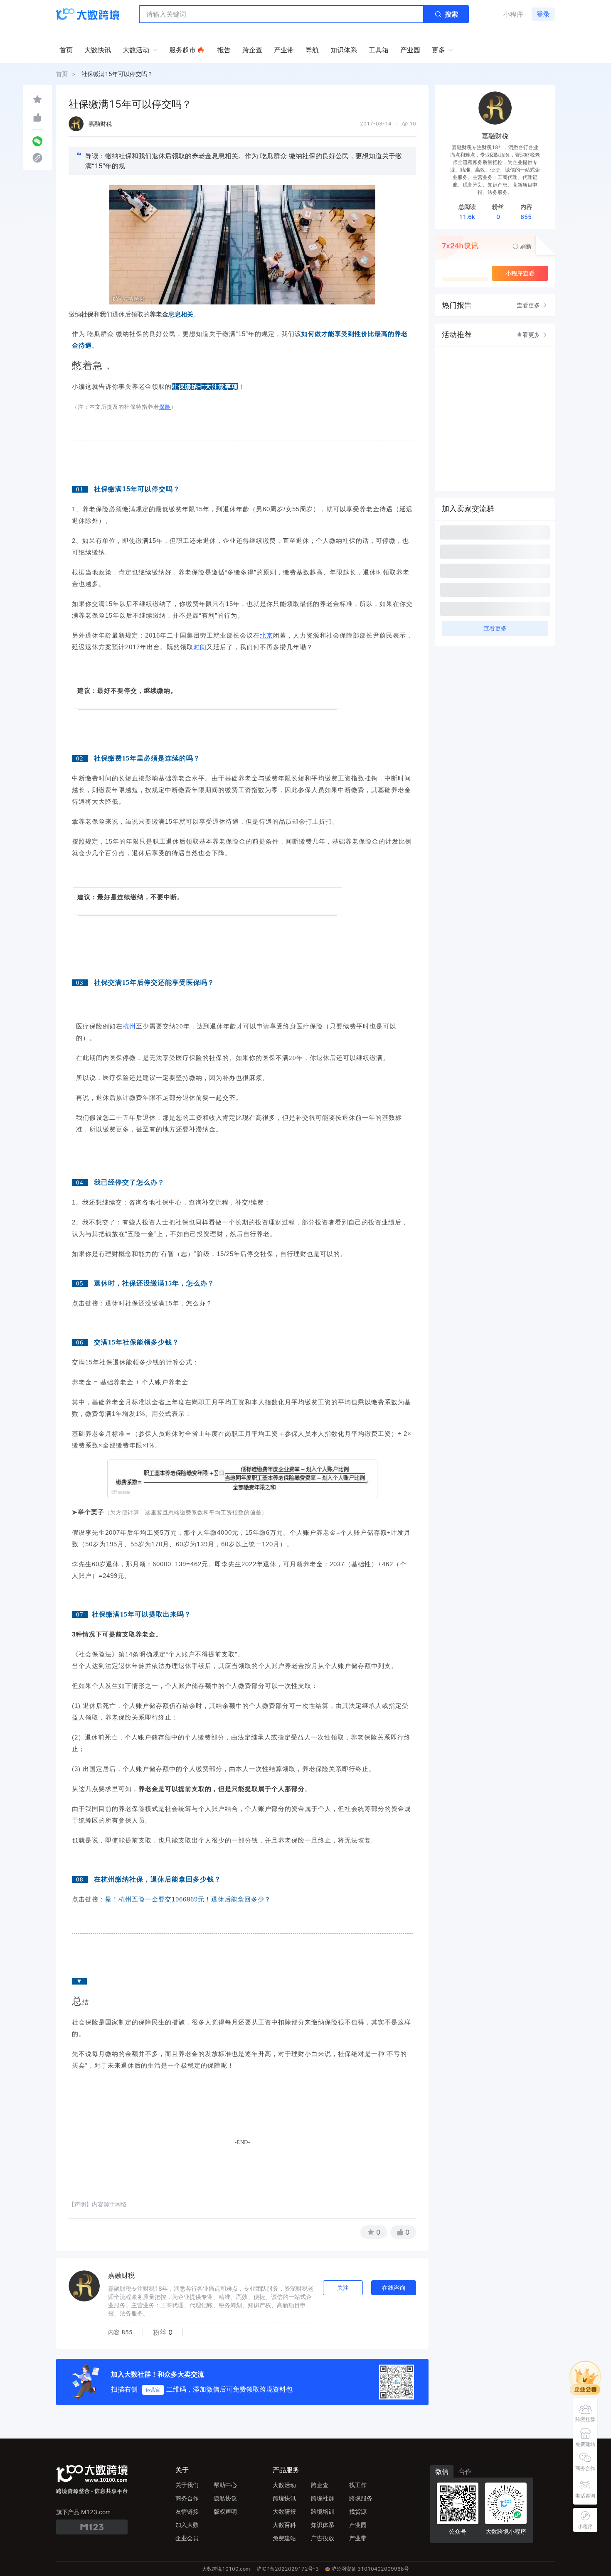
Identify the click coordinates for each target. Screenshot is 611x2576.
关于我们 (187, 2485)
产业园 (358, 2525)
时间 (200, 647)
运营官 (153, 2390)
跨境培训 (323, 2511)
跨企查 (320, 2485)
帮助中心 (225, 2485)
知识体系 (323, 2525)
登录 (543, 14)
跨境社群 (323, 2498)
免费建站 (284, 2538)
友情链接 (187, 2511)
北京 (266, 635)
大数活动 (284, 2485)
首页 (62, 74)
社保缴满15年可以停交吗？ (117, 74)
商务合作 (187, 2498)
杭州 (129, 1026)
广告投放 (323, 2538)
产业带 (358, 2538)
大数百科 (284, 2525)
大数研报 (284, 2511)
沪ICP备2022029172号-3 (288, 2569)
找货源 (358, 2511)
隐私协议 (225, 2498)
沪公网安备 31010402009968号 (370, 2569)
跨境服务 (361, 2498)
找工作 (358, 2485)
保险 (165, 407)
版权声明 (225, 2511)
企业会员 (187, 2538)
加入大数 (187, 2525)
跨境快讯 (284, 2498)
